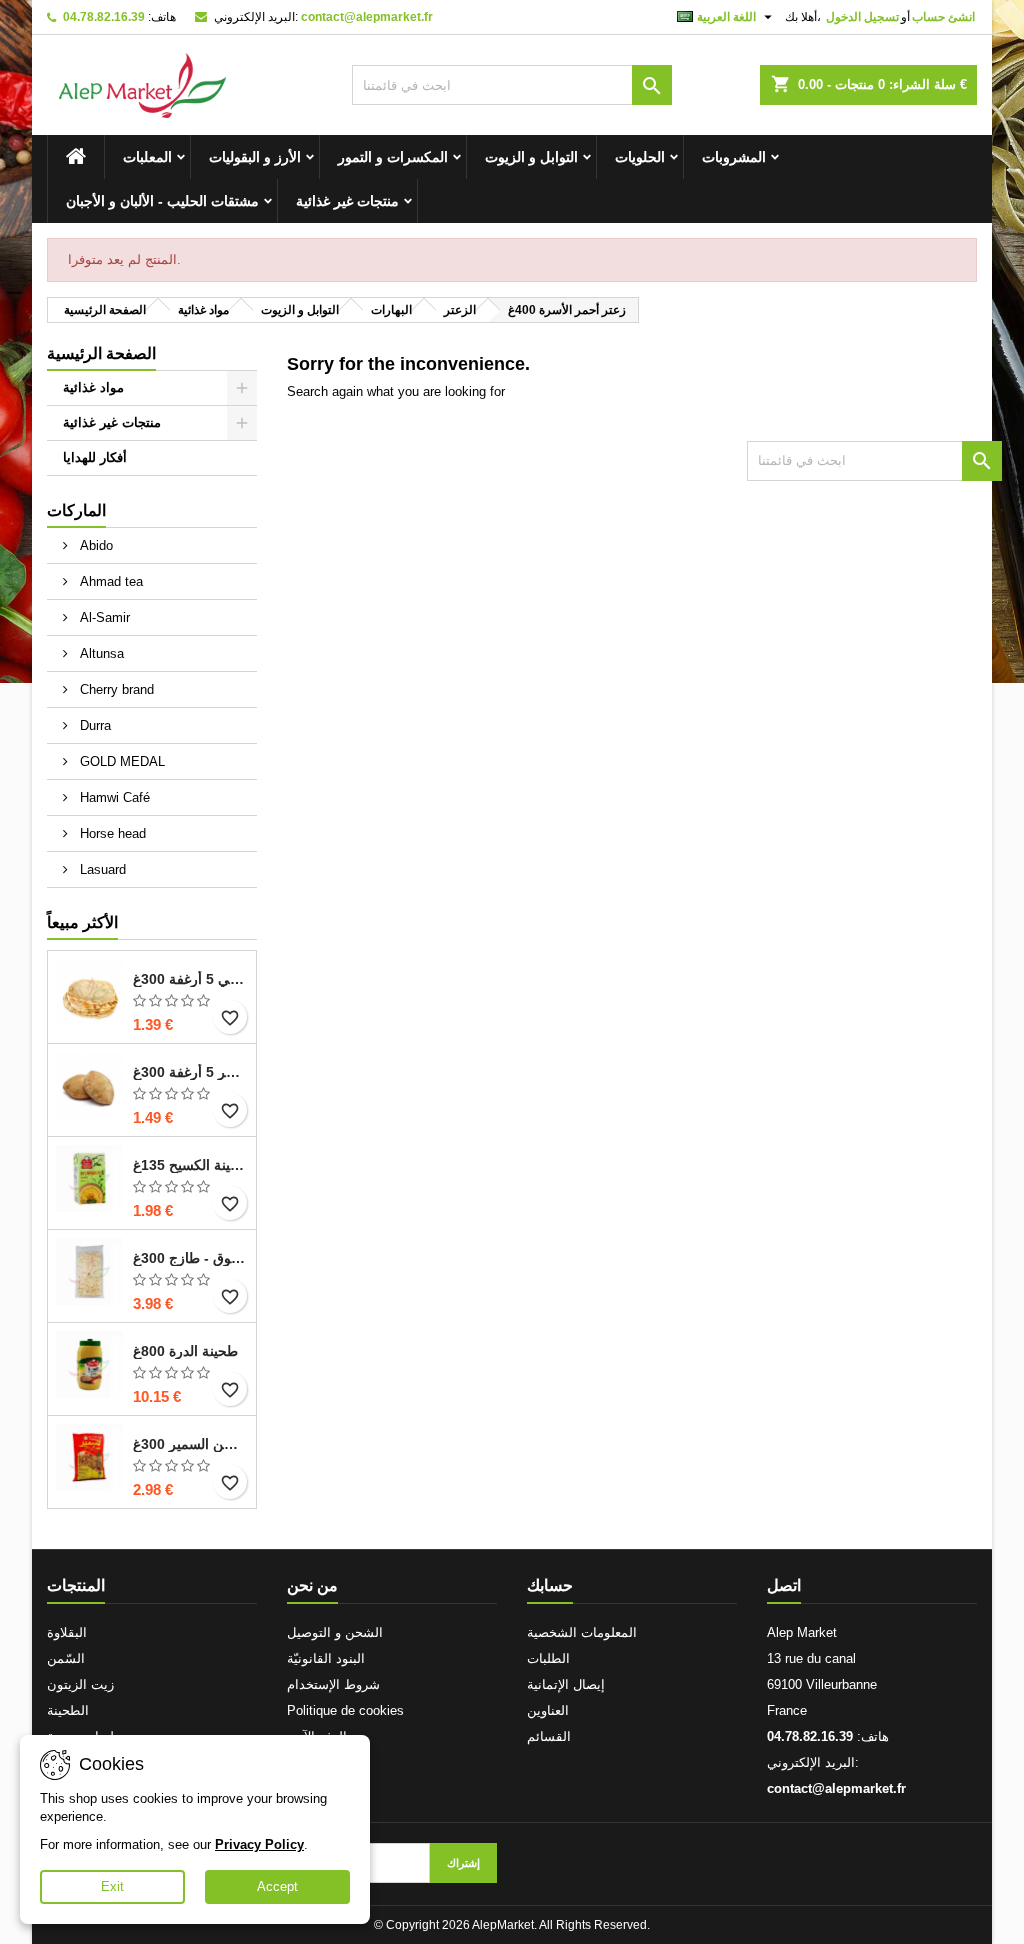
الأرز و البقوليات (255, 157)
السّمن (66, 1658)
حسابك (550, 1585)
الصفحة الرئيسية (101, 353)
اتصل (784, 1585)
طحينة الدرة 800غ (185, 1351)
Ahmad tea (109, 581)
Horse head (111, 833)
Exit (112, 1886)
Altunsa (100, 653)
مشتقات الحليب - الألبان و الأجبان (162, 201)
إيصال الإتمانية (566, 1684)
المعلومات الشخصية (582, 1632)
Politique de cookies (345, 1710)
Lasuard (101, 869)
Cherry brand (115, 689)
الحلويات (640, 157)
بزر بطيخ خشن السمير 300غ (190, 1444)
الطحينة (68, 1710)
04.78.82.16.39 (104, 17)
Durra (93, 725)
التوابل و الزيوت (531, 157)
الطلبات (548, 1658)
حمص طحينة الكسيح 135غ (190, 1165)
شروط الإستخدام (333, 1684)
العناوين (548, 1710)
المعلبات (147, 157)
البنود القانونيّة (326, 1658)
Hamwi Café (113, 797)
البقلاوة (67, 1632)
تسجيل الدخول (862, 17)
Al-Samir (103, 617)
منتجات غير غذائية (347, 201)
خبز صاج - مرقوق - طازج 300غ (190, 1258)
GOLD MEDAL (120, 761)
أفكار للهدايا (95, 457)
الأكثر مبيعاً (82, 922)
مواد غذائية (93, 387)
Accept (277, 1886)
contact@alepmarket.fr (367, 17)
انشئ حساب (943, 17)
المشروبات (734, 157)
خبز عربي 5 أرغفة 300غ (190, 979)
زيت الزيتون (80, 1684)
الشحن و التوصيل (335, 1632)
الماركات (76, 510)
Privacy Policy (259, 1844)
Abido (94, 545)
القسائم (549, 1736)
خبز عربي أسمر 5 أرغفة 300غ (190, 1072)
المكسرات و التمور (393, 157)
